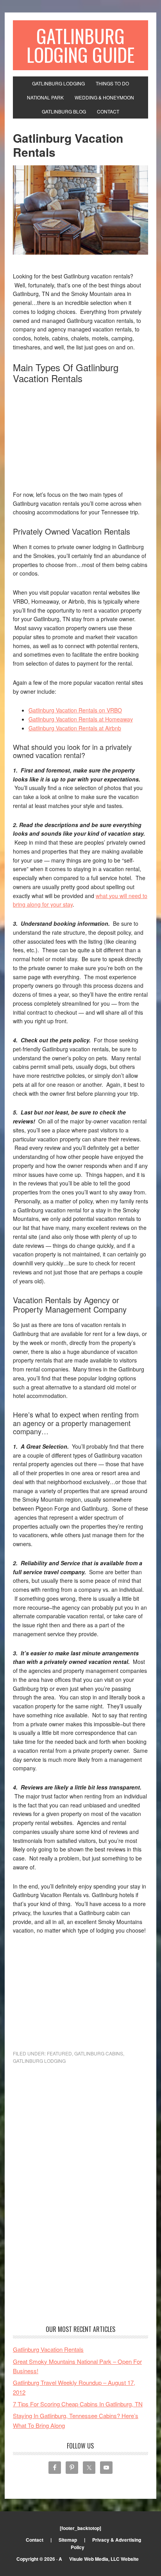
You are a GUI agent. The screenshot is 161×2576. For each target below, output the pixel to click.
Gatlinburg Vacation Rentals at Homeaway (81, 719)
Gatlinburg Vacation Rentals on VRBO (75, 710)
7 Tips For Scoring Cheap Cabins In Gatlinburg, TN (78, 2404)
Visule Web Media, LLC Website (104, 2559)
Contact (35, 2540)
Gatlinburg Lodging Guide (80, 45)
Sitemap (68, 2540)
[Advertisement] (72, 439)
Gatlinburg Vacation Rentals (48, 2349)
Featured (59, 2053)
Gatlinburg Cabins (99, 2053)
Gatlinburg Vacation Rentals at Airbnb (75, 728)
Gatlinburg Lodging (39, 2061)
